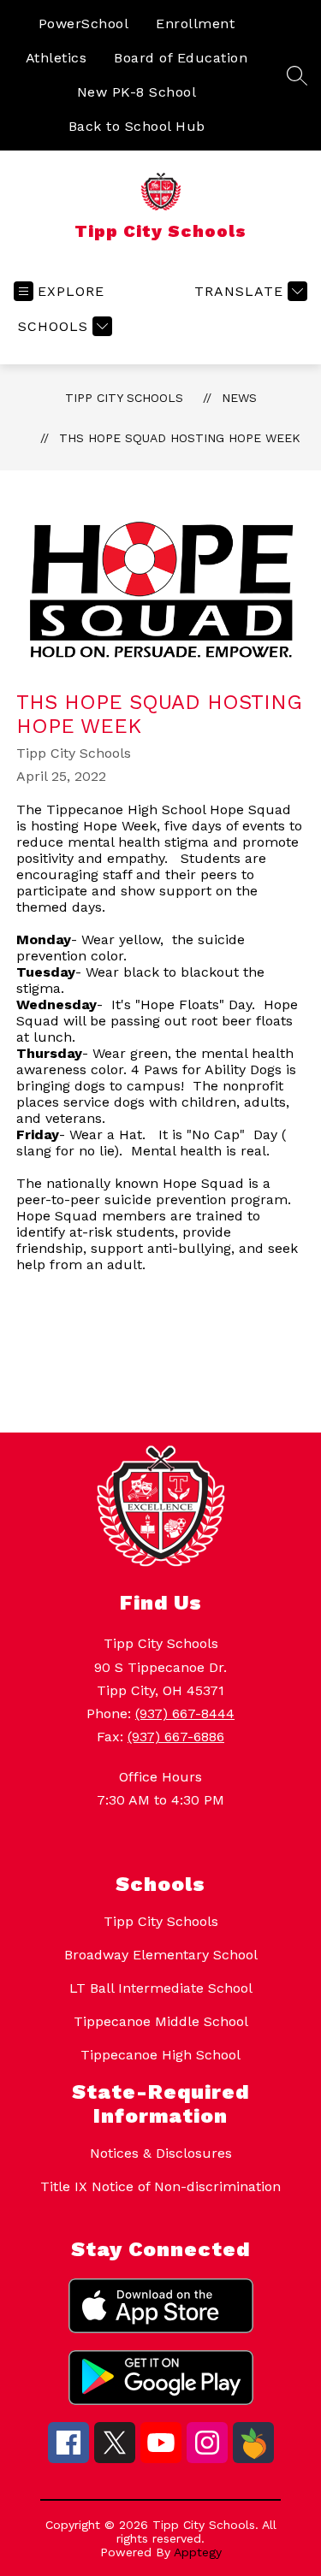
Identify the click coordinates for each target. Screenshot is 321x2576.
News (239, 398)
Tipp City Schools (124, 398)
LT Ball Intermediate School (161, 1988)
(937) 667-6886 (176, 1737)
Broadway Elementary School (161, 1955)
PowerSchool (84, 24)
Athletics (56, 58)
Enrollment (195, 24)
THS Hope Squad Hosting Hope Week (180, 438)
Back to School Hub (137, 126)
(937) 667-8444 (185, 1713)
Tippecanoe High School (160, 2055)
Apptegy (198, 2552)
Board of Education (181, 58)
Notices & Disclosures (161, 2153)
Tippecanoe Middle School (161, 2021)
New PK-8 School (137, 92)
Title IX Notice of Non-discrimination (160, 2186)
